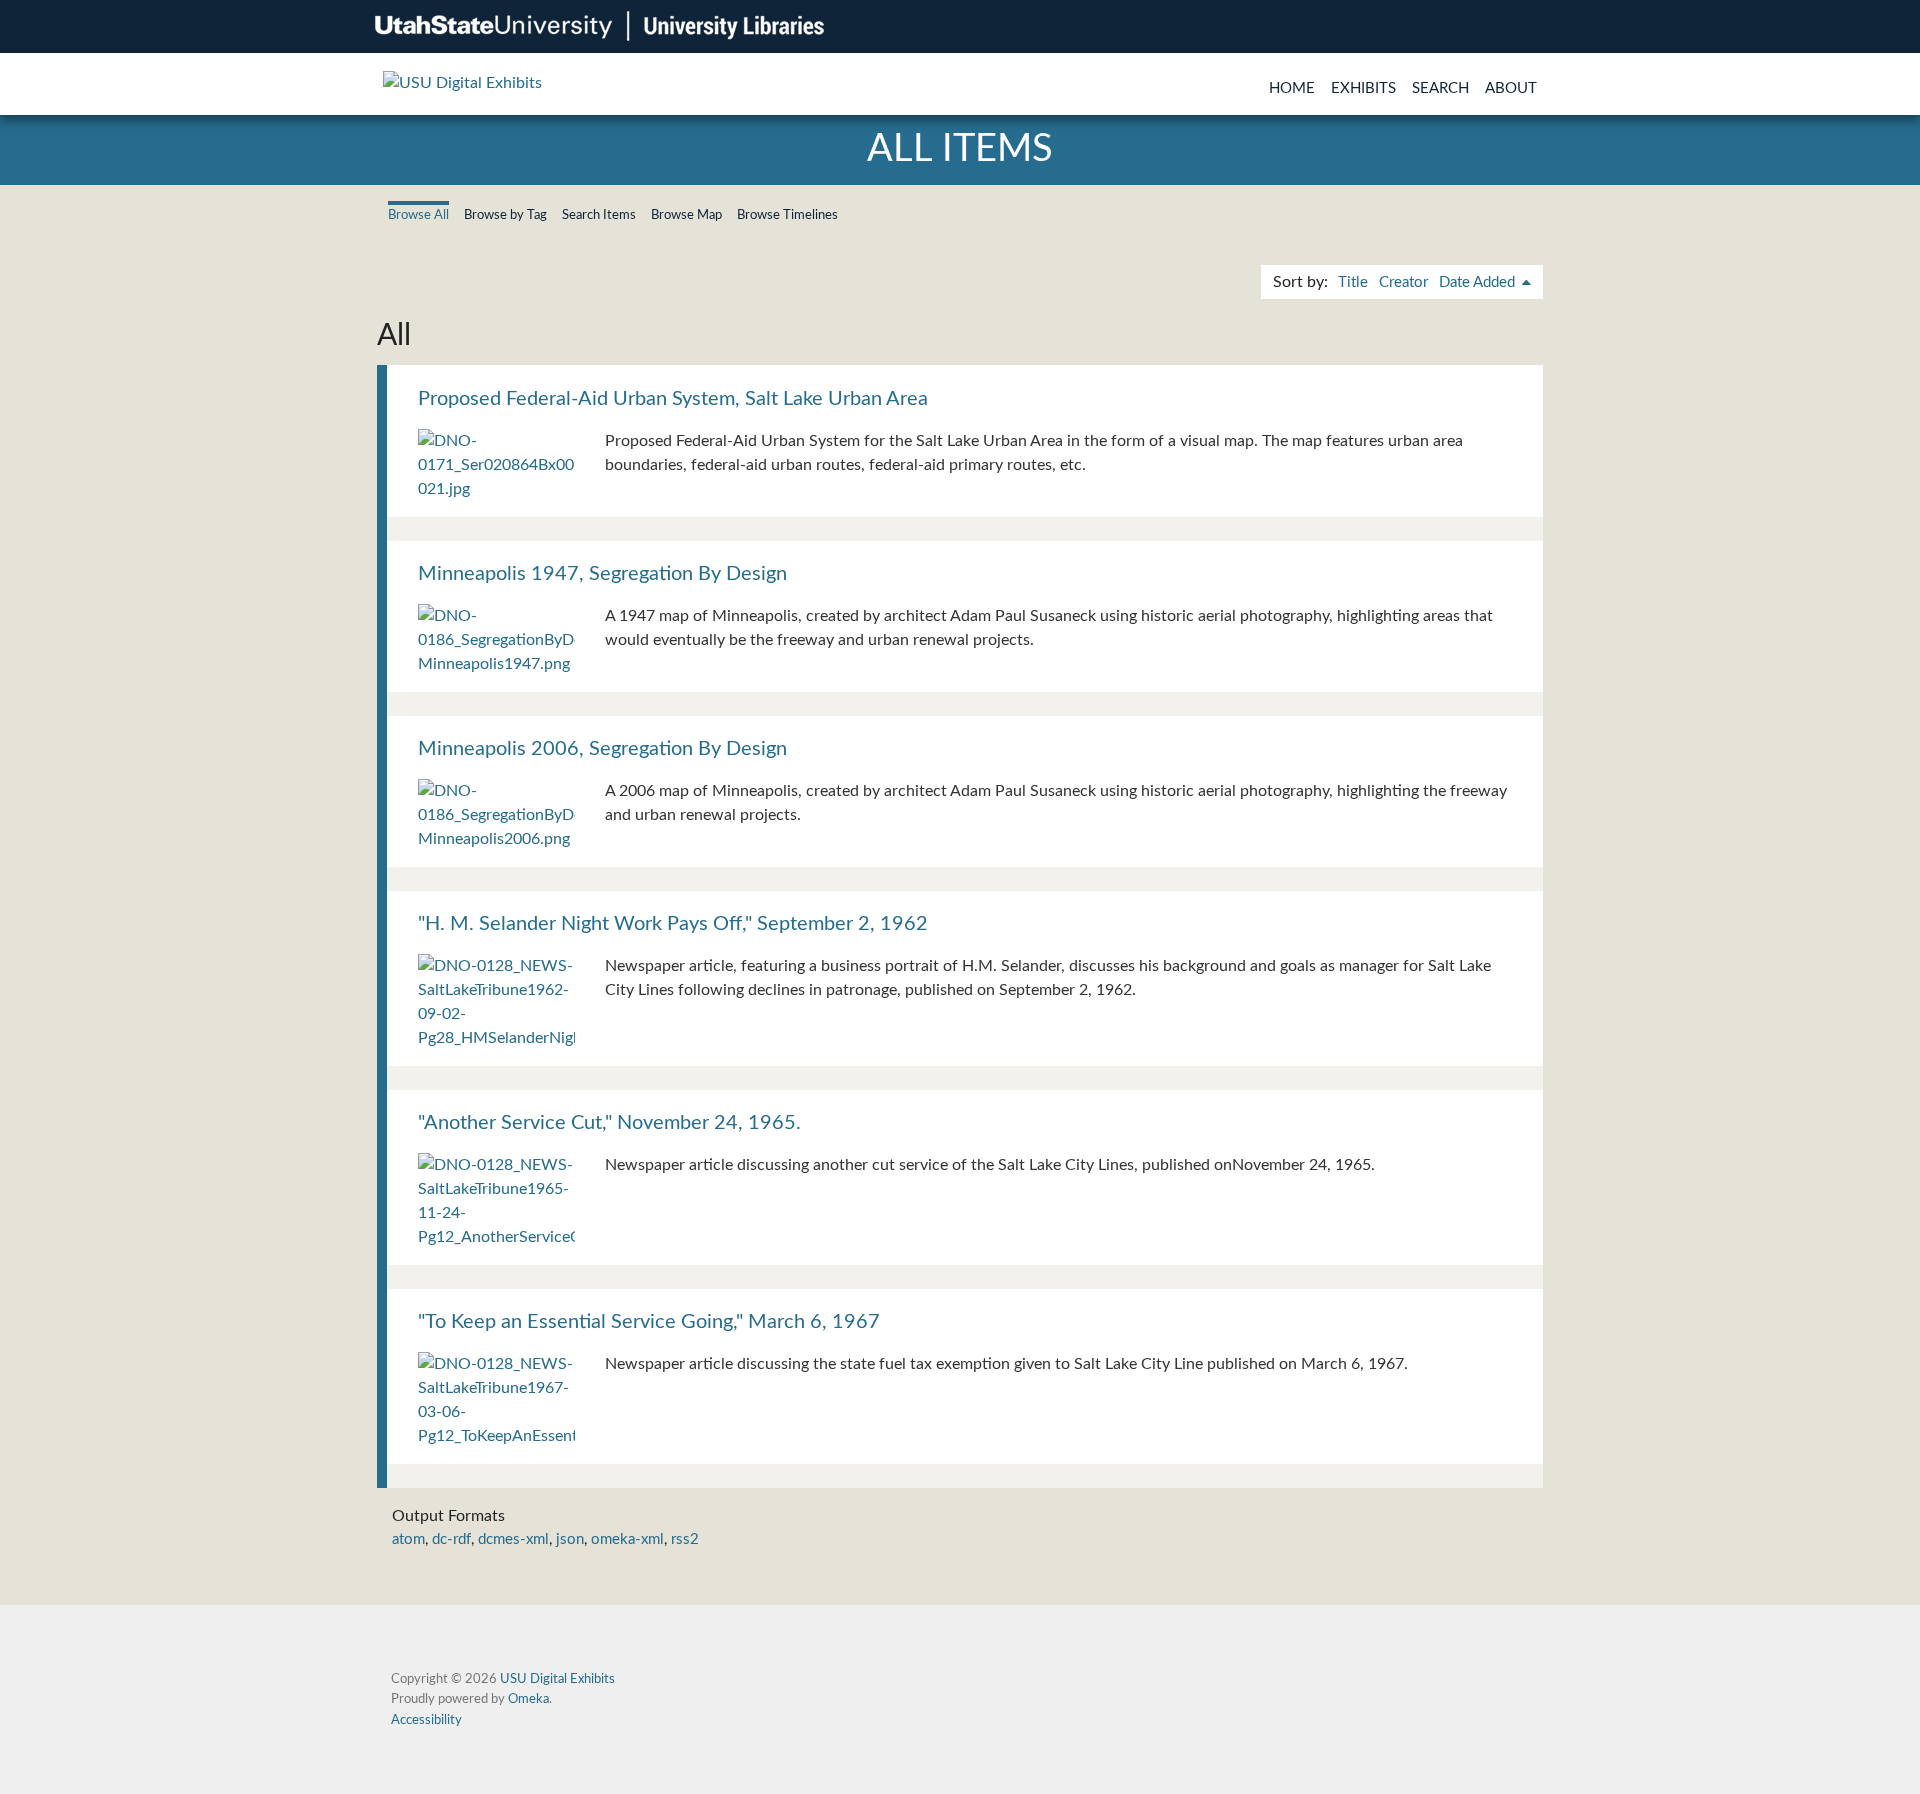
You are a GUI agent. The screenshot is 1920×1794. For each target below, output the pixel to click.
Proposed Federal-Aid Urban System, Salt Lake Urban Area (673, 399)
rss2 (685, 1539)
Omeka (528, 1699)
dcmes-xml (513, 1539)
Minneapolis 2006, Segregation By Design (602, 749)
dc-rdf (451, 1539)
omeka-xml (627, 1539)
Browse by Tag (505, 215)
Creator (1403, 282)
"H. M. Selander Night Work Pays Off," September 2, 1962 (673, 924)
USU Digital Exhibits (557, 1679)
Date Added (1479, 282)
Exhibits (1363, 88)
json (570, 1539)
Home (1292, 88)
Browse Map (686, 215)
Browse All (418, 215)
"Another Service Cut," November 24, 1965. (609, 1123)
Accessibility (426, 1720)
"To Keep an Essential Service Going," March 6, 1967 (649, 1322)
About (1511, 88)
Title (1353, 282)
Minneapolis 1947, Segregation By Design (602, 574)
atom (408, 1539)
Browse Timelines (787, 215)
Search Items (599, 215)
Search (1440, 88)
